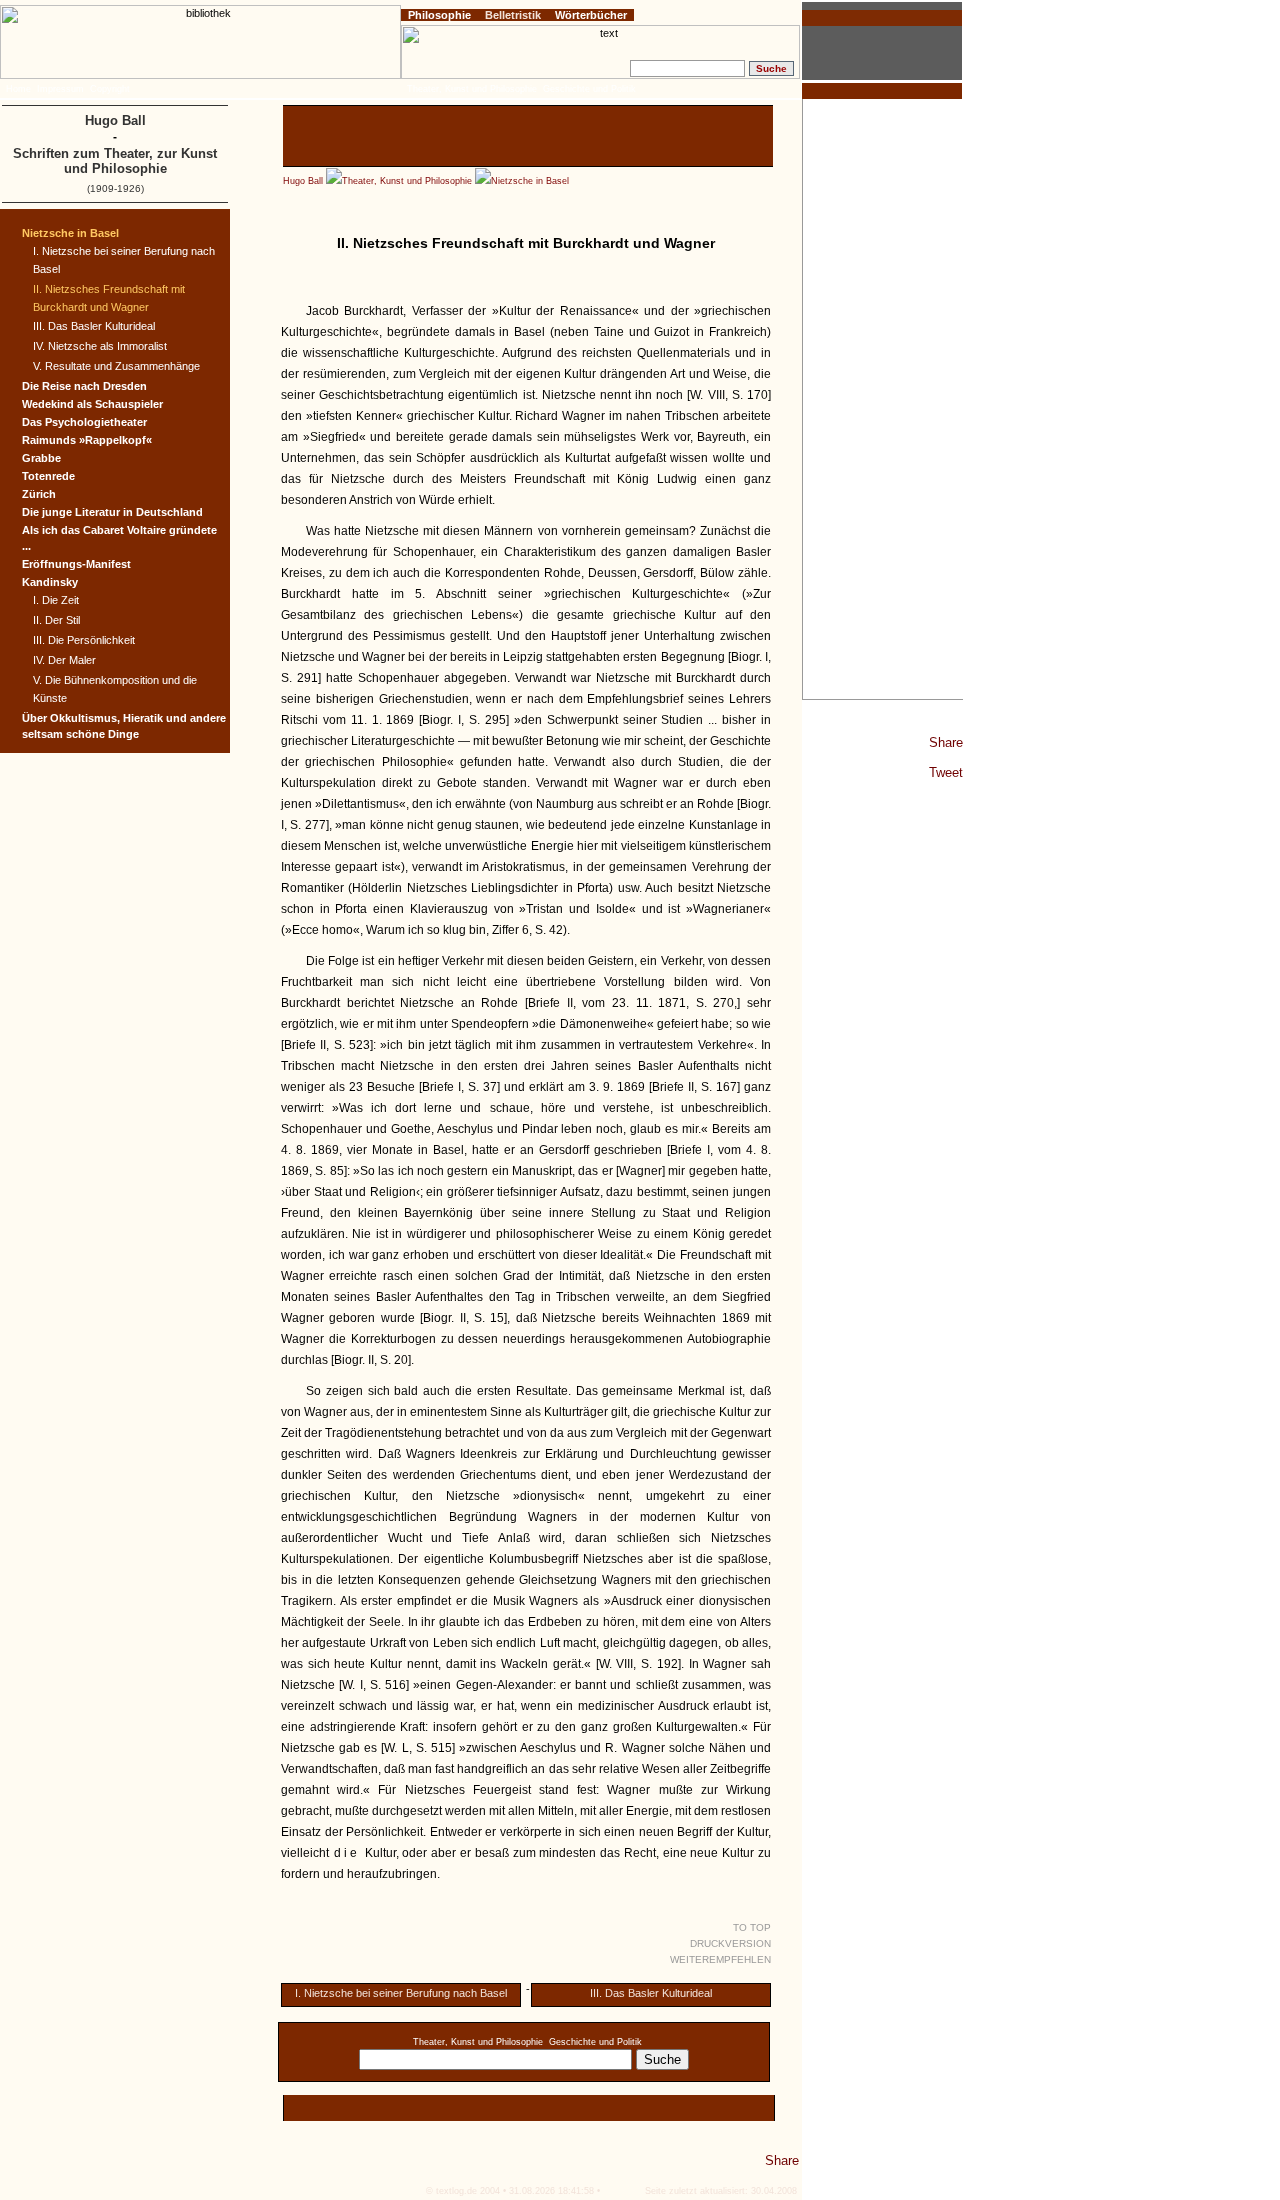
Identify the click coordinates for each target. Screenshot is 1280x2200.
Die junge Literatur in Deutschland (112, 512)
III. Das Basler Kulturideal (651, 1993)
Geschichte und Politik (595, 2042)
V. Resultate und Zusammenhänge (116, 366)
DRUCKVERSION (730, 1943)
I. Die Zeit (56, 600)
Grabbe (41, 458)
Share (946, 742)
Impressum (60, 89)
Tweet (946, 772)
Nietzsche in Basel (530, 181)
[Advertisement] (883, 399)
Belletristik (513, 15)
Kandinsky (50, 582)
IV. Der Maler (64, 660)
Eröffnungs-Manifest (76, 564)
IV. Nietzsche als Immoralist (100, 346)
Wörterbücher (591, 15)
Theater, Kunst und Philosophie (407, 181)
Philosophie (439, 15)
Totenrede (48, 476)
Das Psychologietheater (84, 422)
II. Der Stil (56, 620)
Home (18, 89)
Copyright (110, 89)
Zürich (39, 494)
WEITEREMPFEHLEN (720, 1959)
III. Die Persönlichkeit (84, 640)
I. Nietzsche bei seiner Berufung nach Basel (401, 1993)
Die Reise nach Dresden (84, 386)
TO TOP (752, 1927)
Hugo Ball (303, 181)
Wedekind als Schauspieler (92, 404)
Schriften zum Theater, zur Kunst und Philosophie (115, 161)
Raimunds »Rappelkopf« (87, 440)
